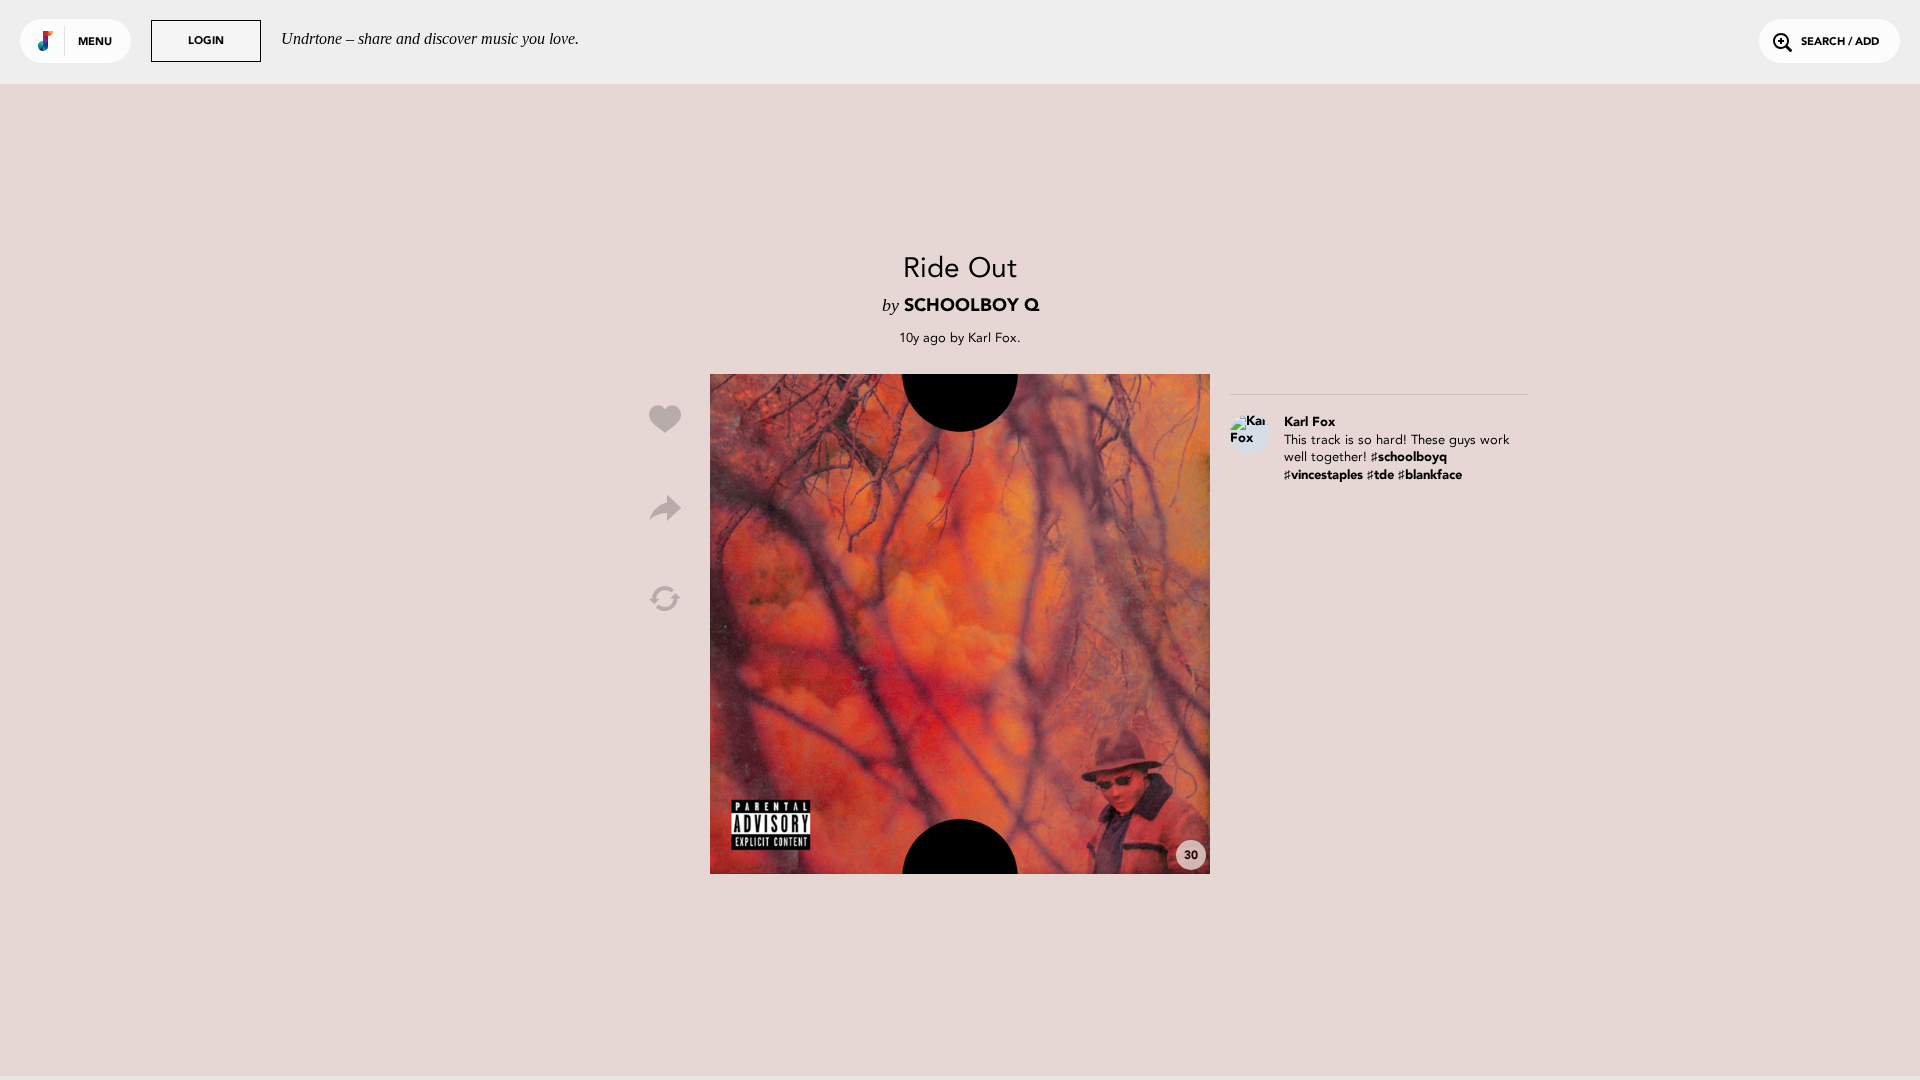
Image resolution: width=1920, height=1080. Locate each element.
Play (960, 624)
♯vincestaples (1323, 475)
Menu (95, 42)
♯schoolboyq (1409, 457)
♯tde (1380, 475)
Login (206, 41)
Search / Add (1840, 42)
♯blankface (1430, 475)
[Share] (665, 509)
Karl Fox (992, 337)
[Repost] (665, 599)
